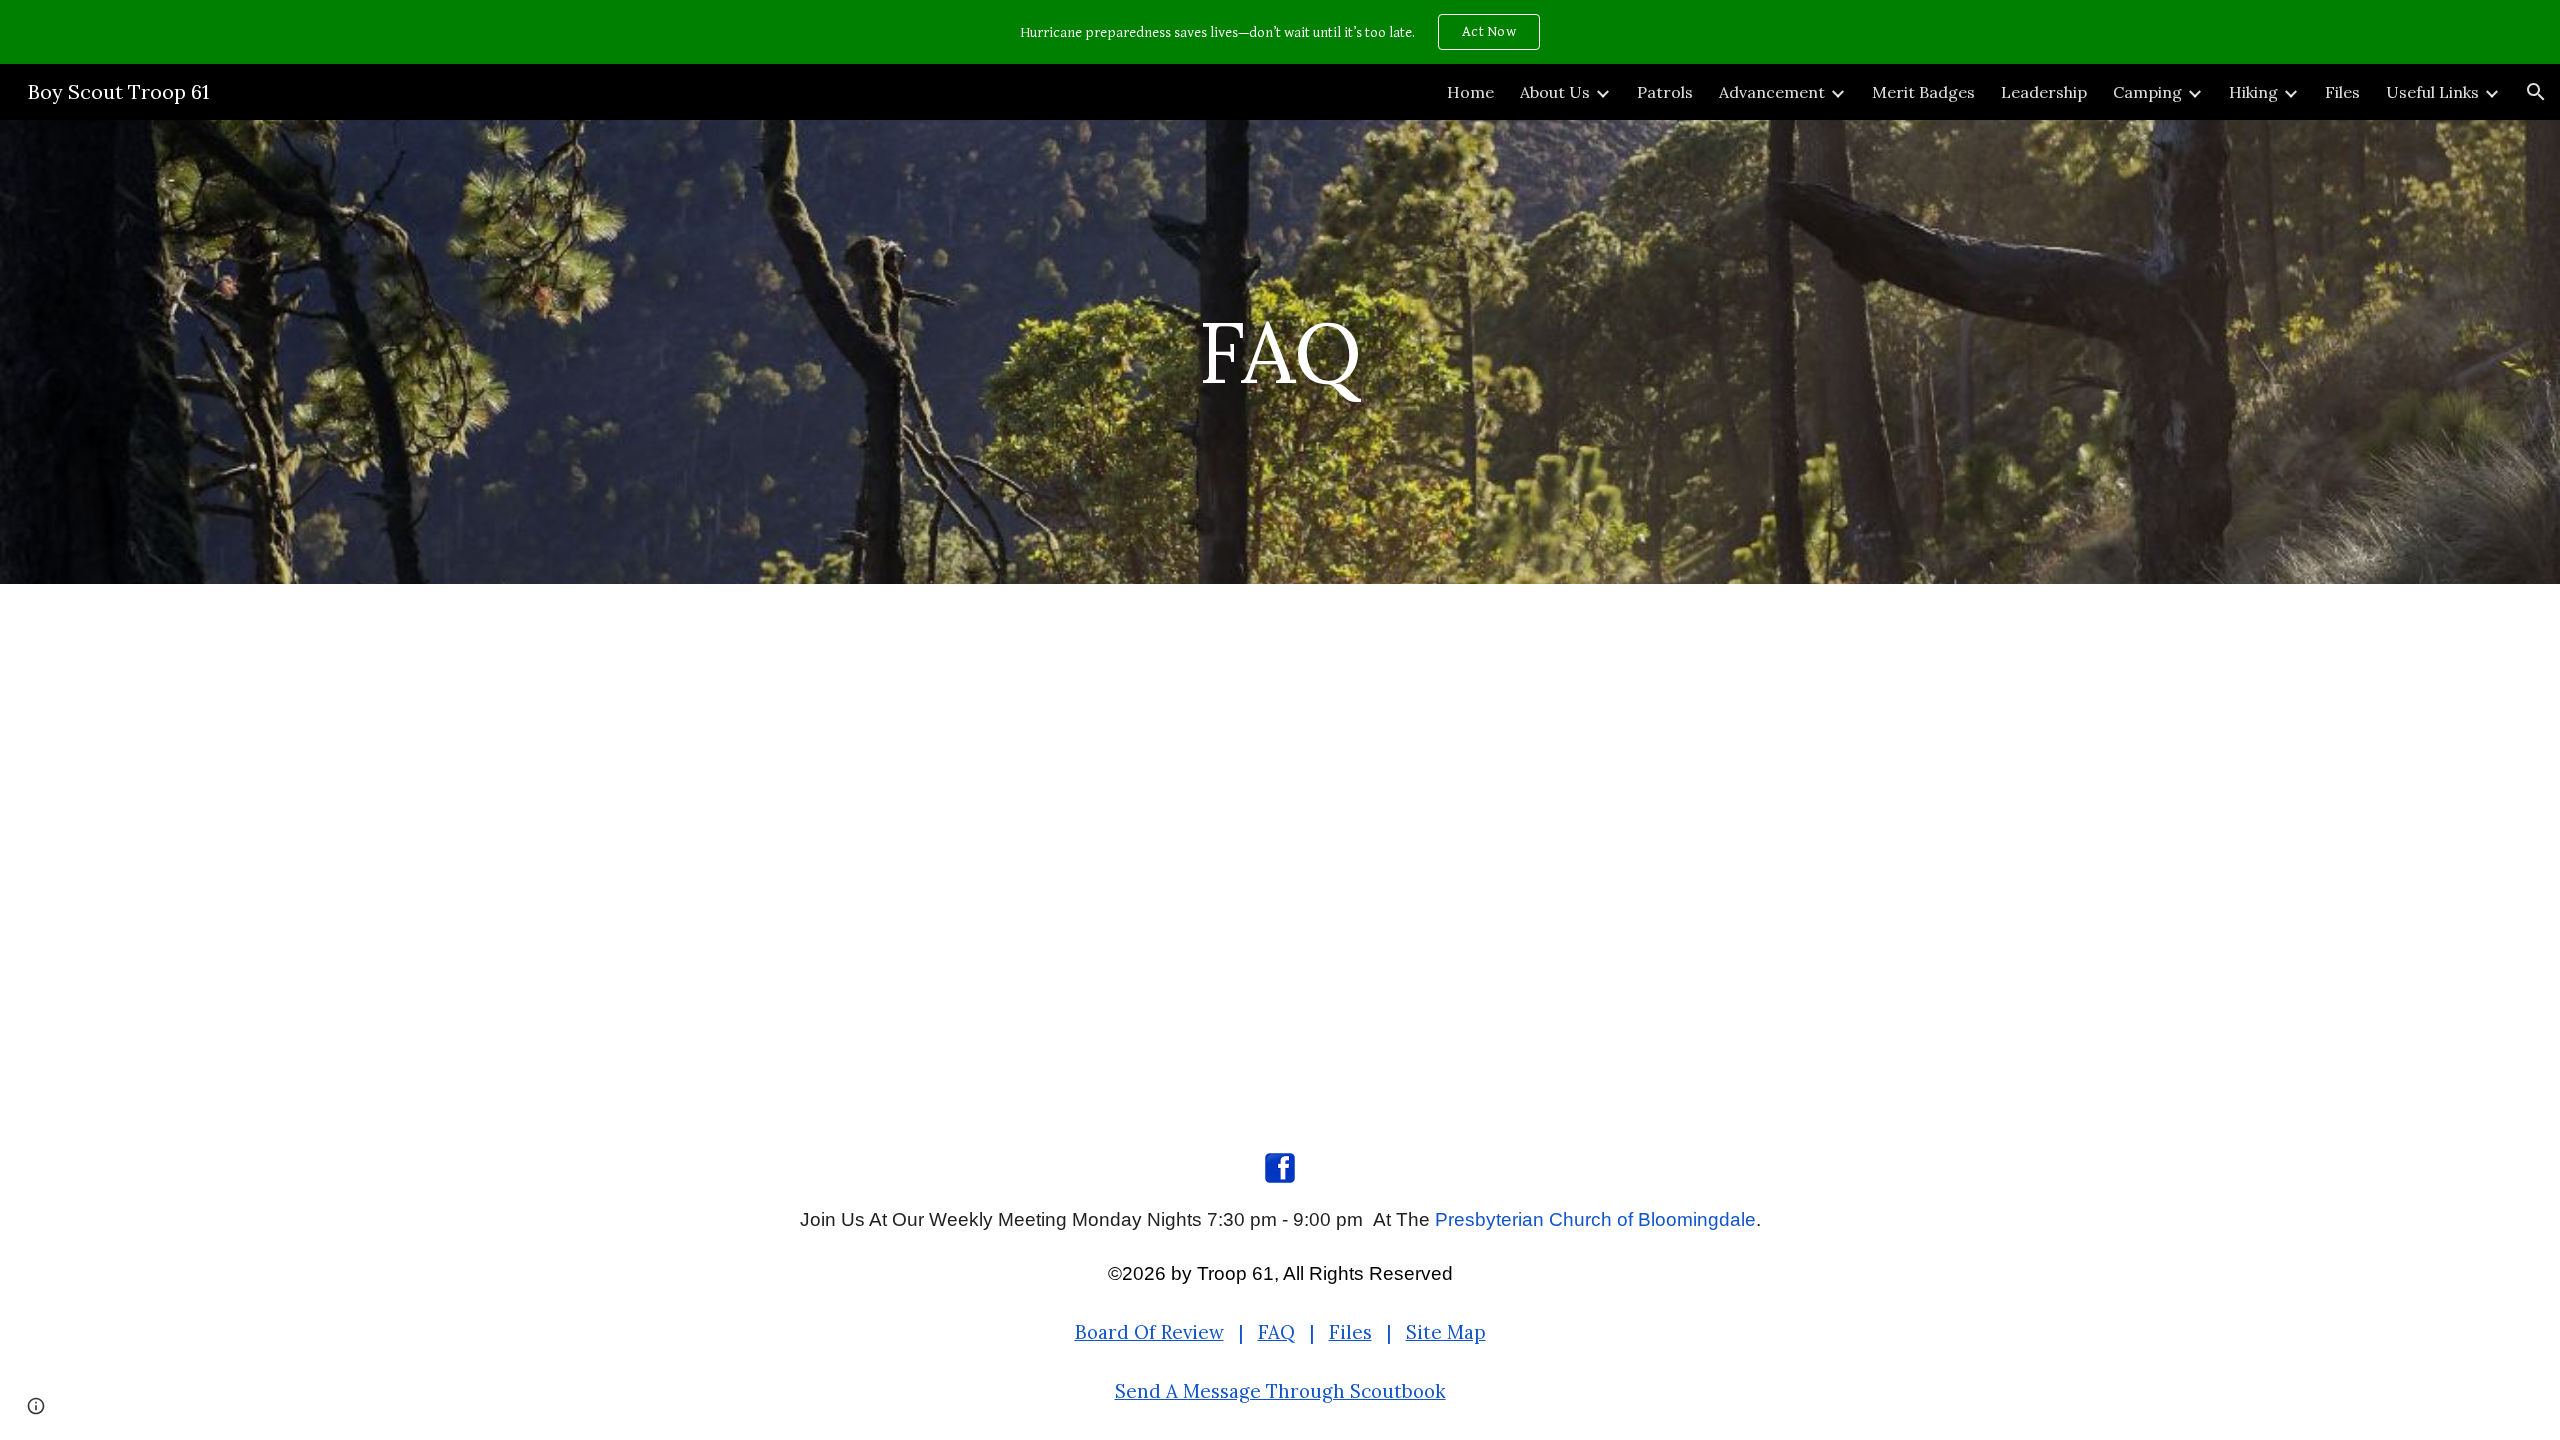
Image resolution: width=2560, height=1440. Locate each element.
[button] (2536, 92)
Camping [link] (2147, 92)
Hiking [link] (2253, 92)
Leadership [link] (2044, 92)
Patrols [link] (1665, 92)
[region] (1280, 32)
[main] (1280, 351)
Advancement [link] (1772, 92)
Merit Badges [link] (1923, 92)
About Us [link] (1555, 92)
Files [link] (2342, 92)
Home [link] (1470, 92)
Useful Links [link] (2432, 92)
